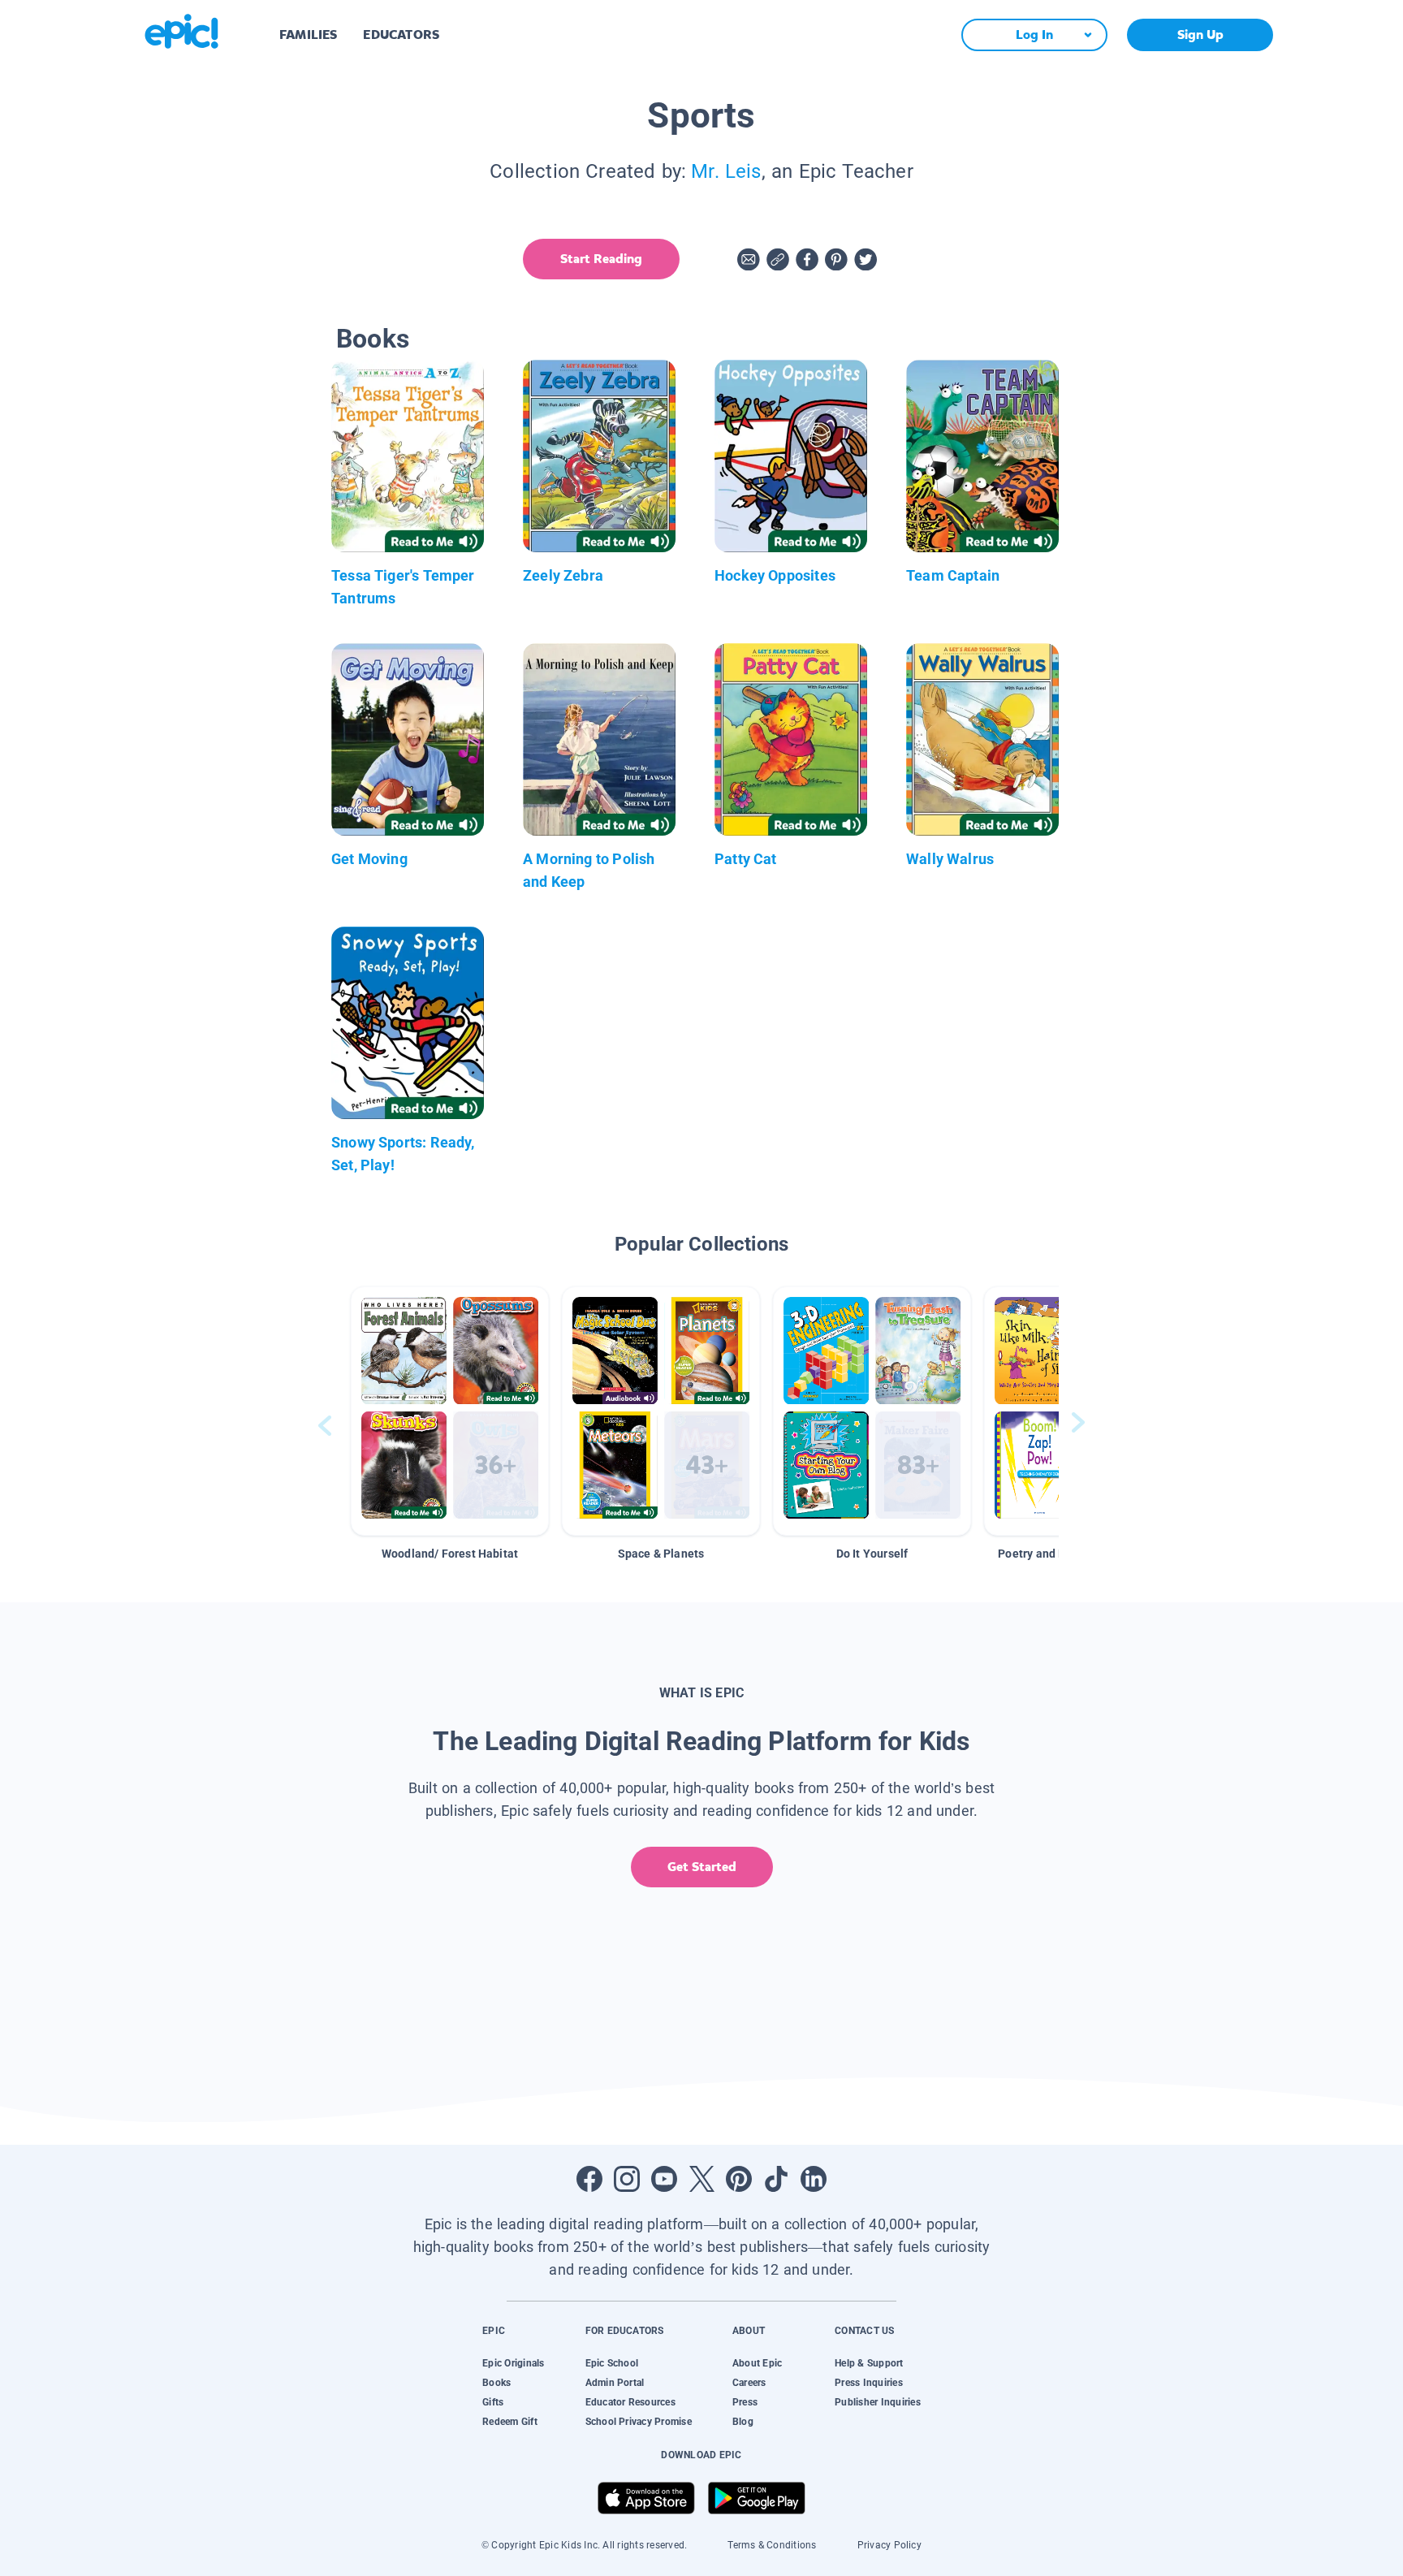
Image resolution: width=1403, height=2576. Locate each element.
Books (496, 2383)
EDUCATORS (401, 35)
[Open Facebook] (589, 2179)
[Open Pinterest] (739, 2179)
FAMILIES (308, 35)
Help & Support (869, 2363)
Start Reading (601, 259)
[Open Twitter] (701, 2179)
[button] (450, 1411)
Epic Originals (513, 2363)
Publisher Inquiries (878, 2402)
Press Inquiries (869, 2383)
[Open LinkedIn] (814, 2179)
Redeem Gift (510, 2422)
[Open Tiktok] (776, 2179)
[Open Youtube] (664, 2179)
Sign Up (1200, 35)
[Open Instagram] (627, 2179)
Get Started (702, 1867)
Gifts (493, 2402)
